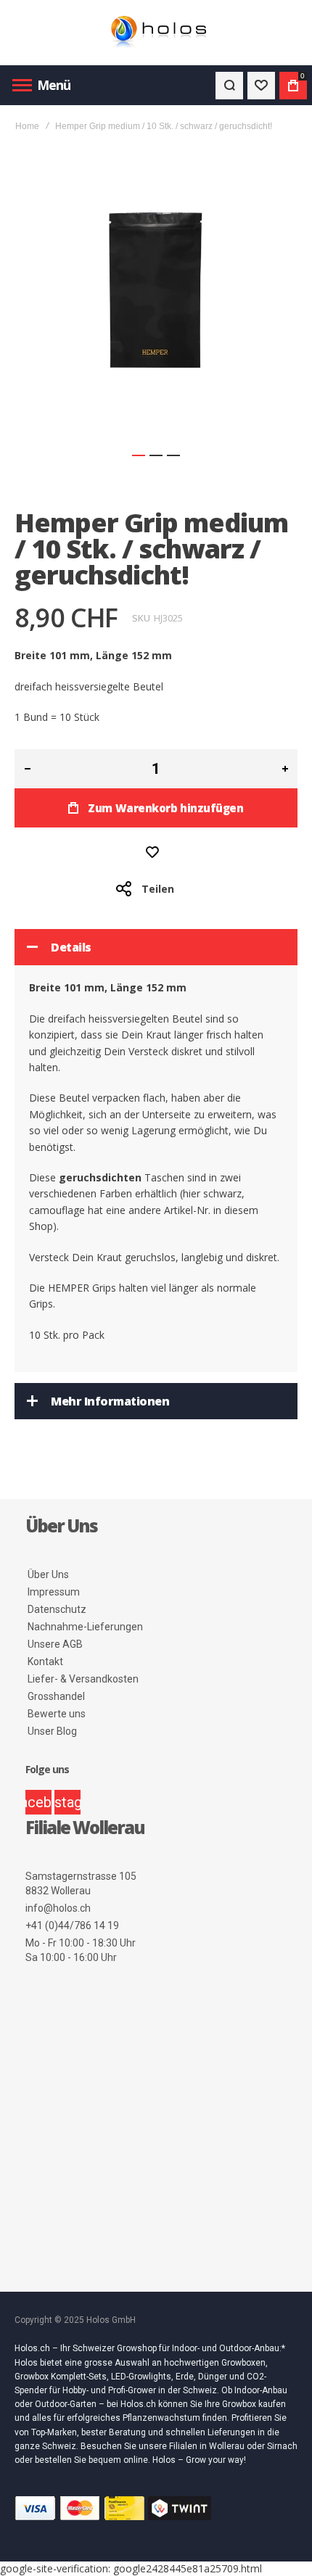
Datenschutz (57, 1609)
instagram (67, 1802)
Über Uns (48, 1574)
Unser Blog (52, 1731)
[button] (139, 455)
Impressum (54, 1592)
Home (27, 126)
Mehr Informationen (110, 1401)
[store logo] (156, 33)
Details (71, 947)
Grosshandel (56, 1696)
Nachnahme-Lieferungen (85, 1627)
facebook (38, 1802)
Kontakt (45, 1661)
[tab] (156, 947)
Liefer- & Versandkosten (83, 1679)
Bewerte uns (57, 1714)
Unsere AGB (55, 1644)
